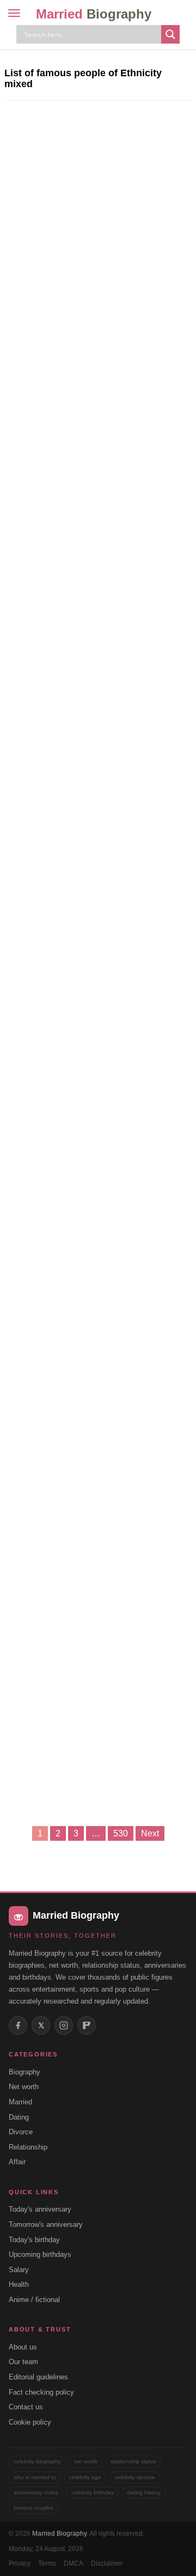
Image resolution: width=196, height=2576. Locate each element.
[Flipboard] (87, 2025)
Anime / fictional (34, 2300)
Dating (19, 2117)
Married (94, 14)
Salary (19, 2270)
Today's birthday (34, 2240)
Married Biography (59, 2534)
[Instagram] (64, 2025)
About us (23, 2347)
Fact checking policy (41, 2392)
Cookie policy (30, 2422)
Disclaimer (107, 2563)
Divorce (21, 2132)
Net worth (24, 2087)
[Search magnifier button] (170, 34)
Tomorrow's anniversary (46, 2224)
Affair (17, 2162)
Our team (23, 2362)
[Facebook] (18, 2025)
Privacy (20, 2563)
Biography (24, 2072)
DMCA (73, 2563)
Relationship (28, 2147)
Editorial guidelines (38, 2377)
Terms (47, 2563)
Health (19, 2284)
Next (150, 1833)
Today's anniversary (40, 2209)
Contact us (26, 2407)
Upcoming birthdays (40, 2254)
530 (121, 1833)
